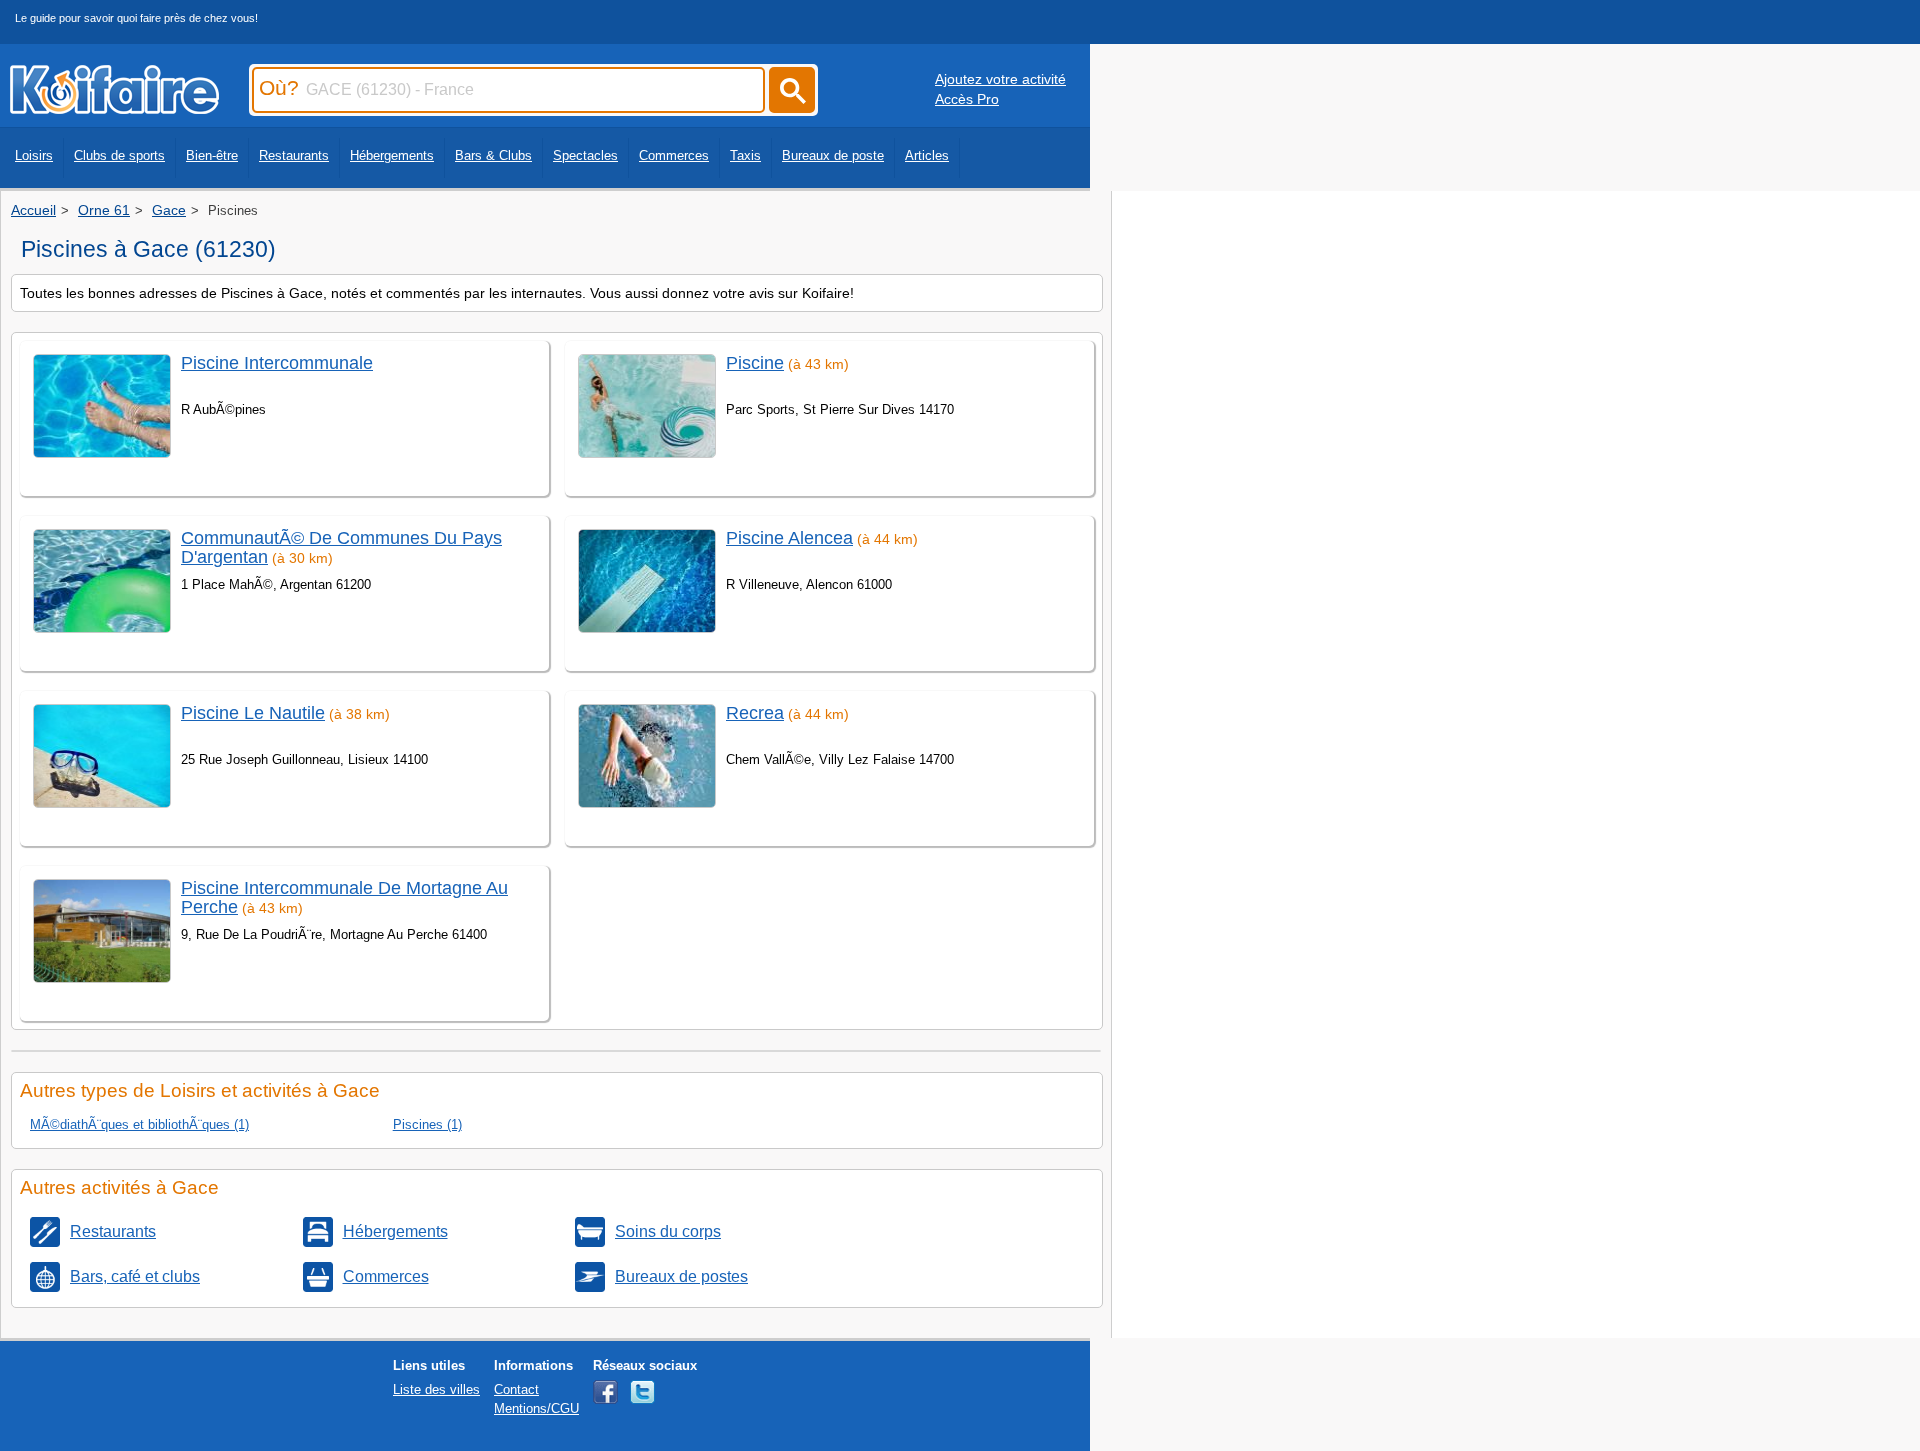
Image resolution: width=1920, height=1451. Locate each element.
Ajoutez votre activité (1000, 79)
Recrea (755, 713)
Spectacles (585, 155)
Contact (516, 1389)
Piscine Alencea (789, 538)
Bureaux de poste (833, 155)
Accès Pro (967, 99)
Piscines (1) (427, 1124)
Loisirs (34, 155)
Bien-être (212, 155)
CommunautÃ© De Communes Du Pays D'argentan (341, 547)
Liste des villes (436, 1389)
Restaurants (294, 155)
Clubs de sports (119, 155)
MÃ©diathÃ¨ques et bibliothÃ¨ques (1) (139, 1124)
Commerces (674, 155)
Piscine (755, 363)
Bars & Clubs (493, 155)
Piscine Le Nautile (253, 713)
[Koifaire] (114, 108)
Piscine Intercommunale (277, 363)
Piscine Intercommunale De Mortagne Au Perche (344, 897)
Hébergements (392, 155)
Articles (927, 155)
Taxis (745, 155)
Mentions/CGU (536, 1408)
